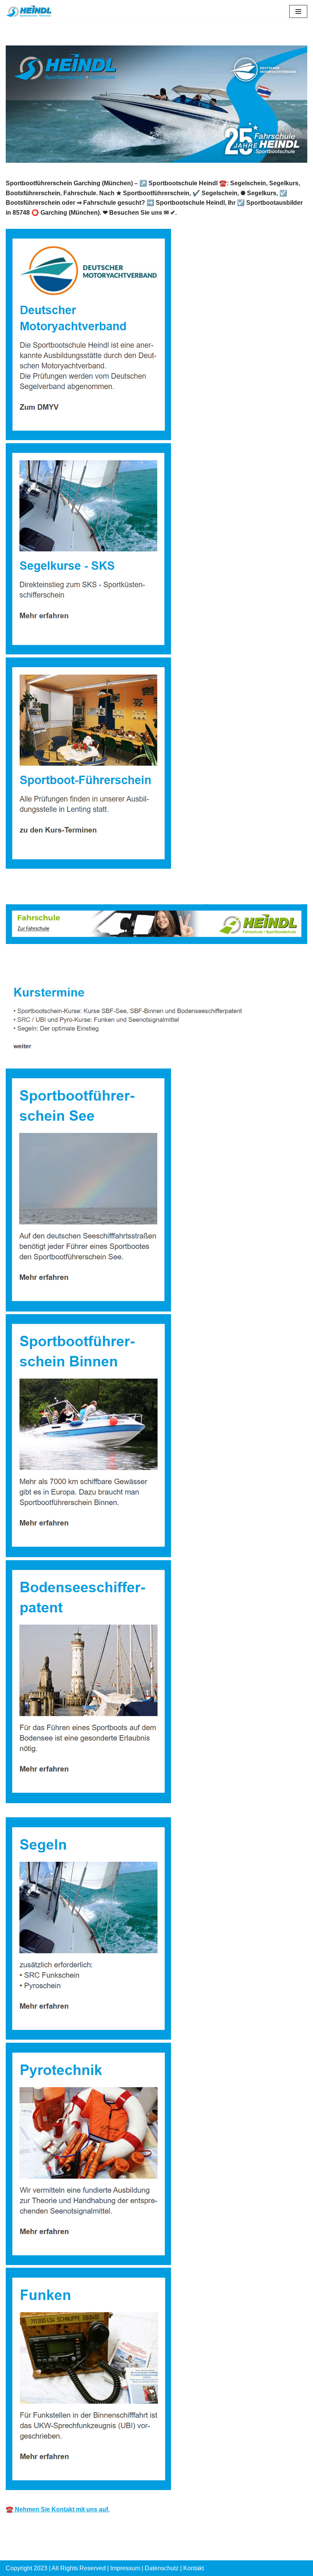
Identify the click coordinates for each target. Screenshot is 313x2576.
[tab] (45, 964)
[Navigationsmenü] (298, 11)
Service (111, 964)
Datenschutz (162, 2568)
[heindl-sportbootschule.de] (29, 11)
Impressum (125, 2568)
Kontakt (194, 2568)
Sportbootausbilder (45, 964)
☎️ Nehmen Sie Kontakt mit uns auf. (58, 2509)
